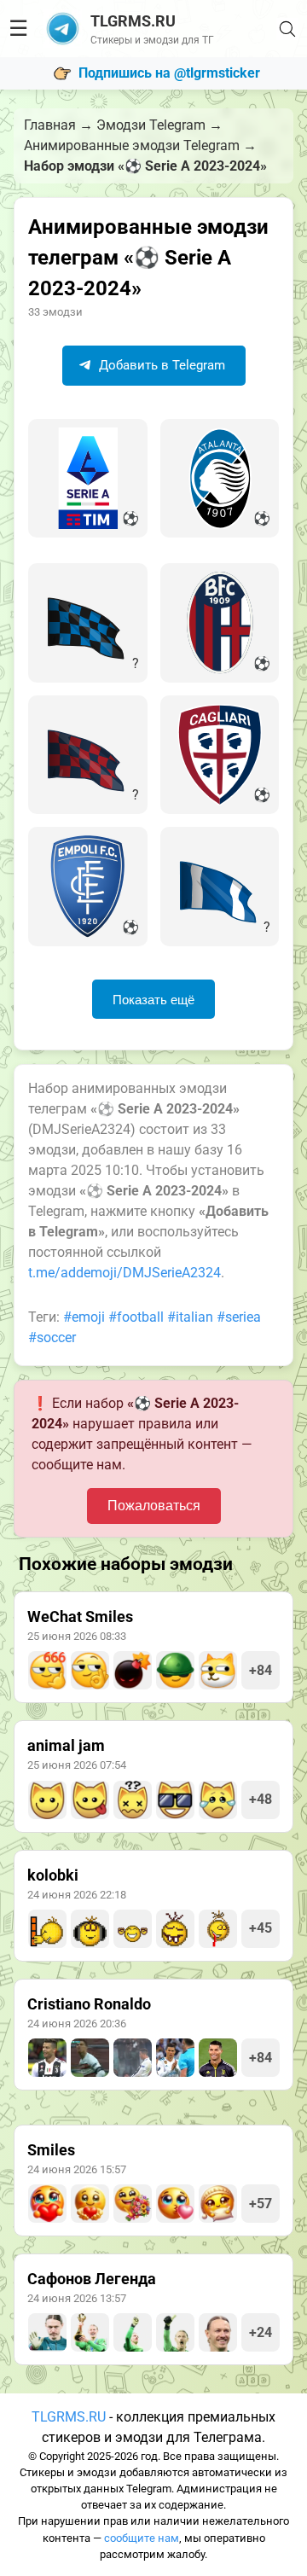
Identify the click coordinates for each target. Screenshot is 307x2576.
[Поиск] (287, 29)
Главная (50, 125)
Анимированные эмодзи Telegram (132, 145)
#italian (190, 1317)
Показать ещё (153, 1000)
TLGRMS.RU (69, 2417)
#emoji (84, 1317)
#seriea (239, 1317)
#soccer (52, 1337)
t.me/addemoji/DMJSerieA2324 (125, 1273)
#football (136, 1317)
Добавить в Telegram (160, 365)
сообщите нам (142, 2538)
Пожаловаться (154, 1506)
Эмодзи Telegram (151, 125)
